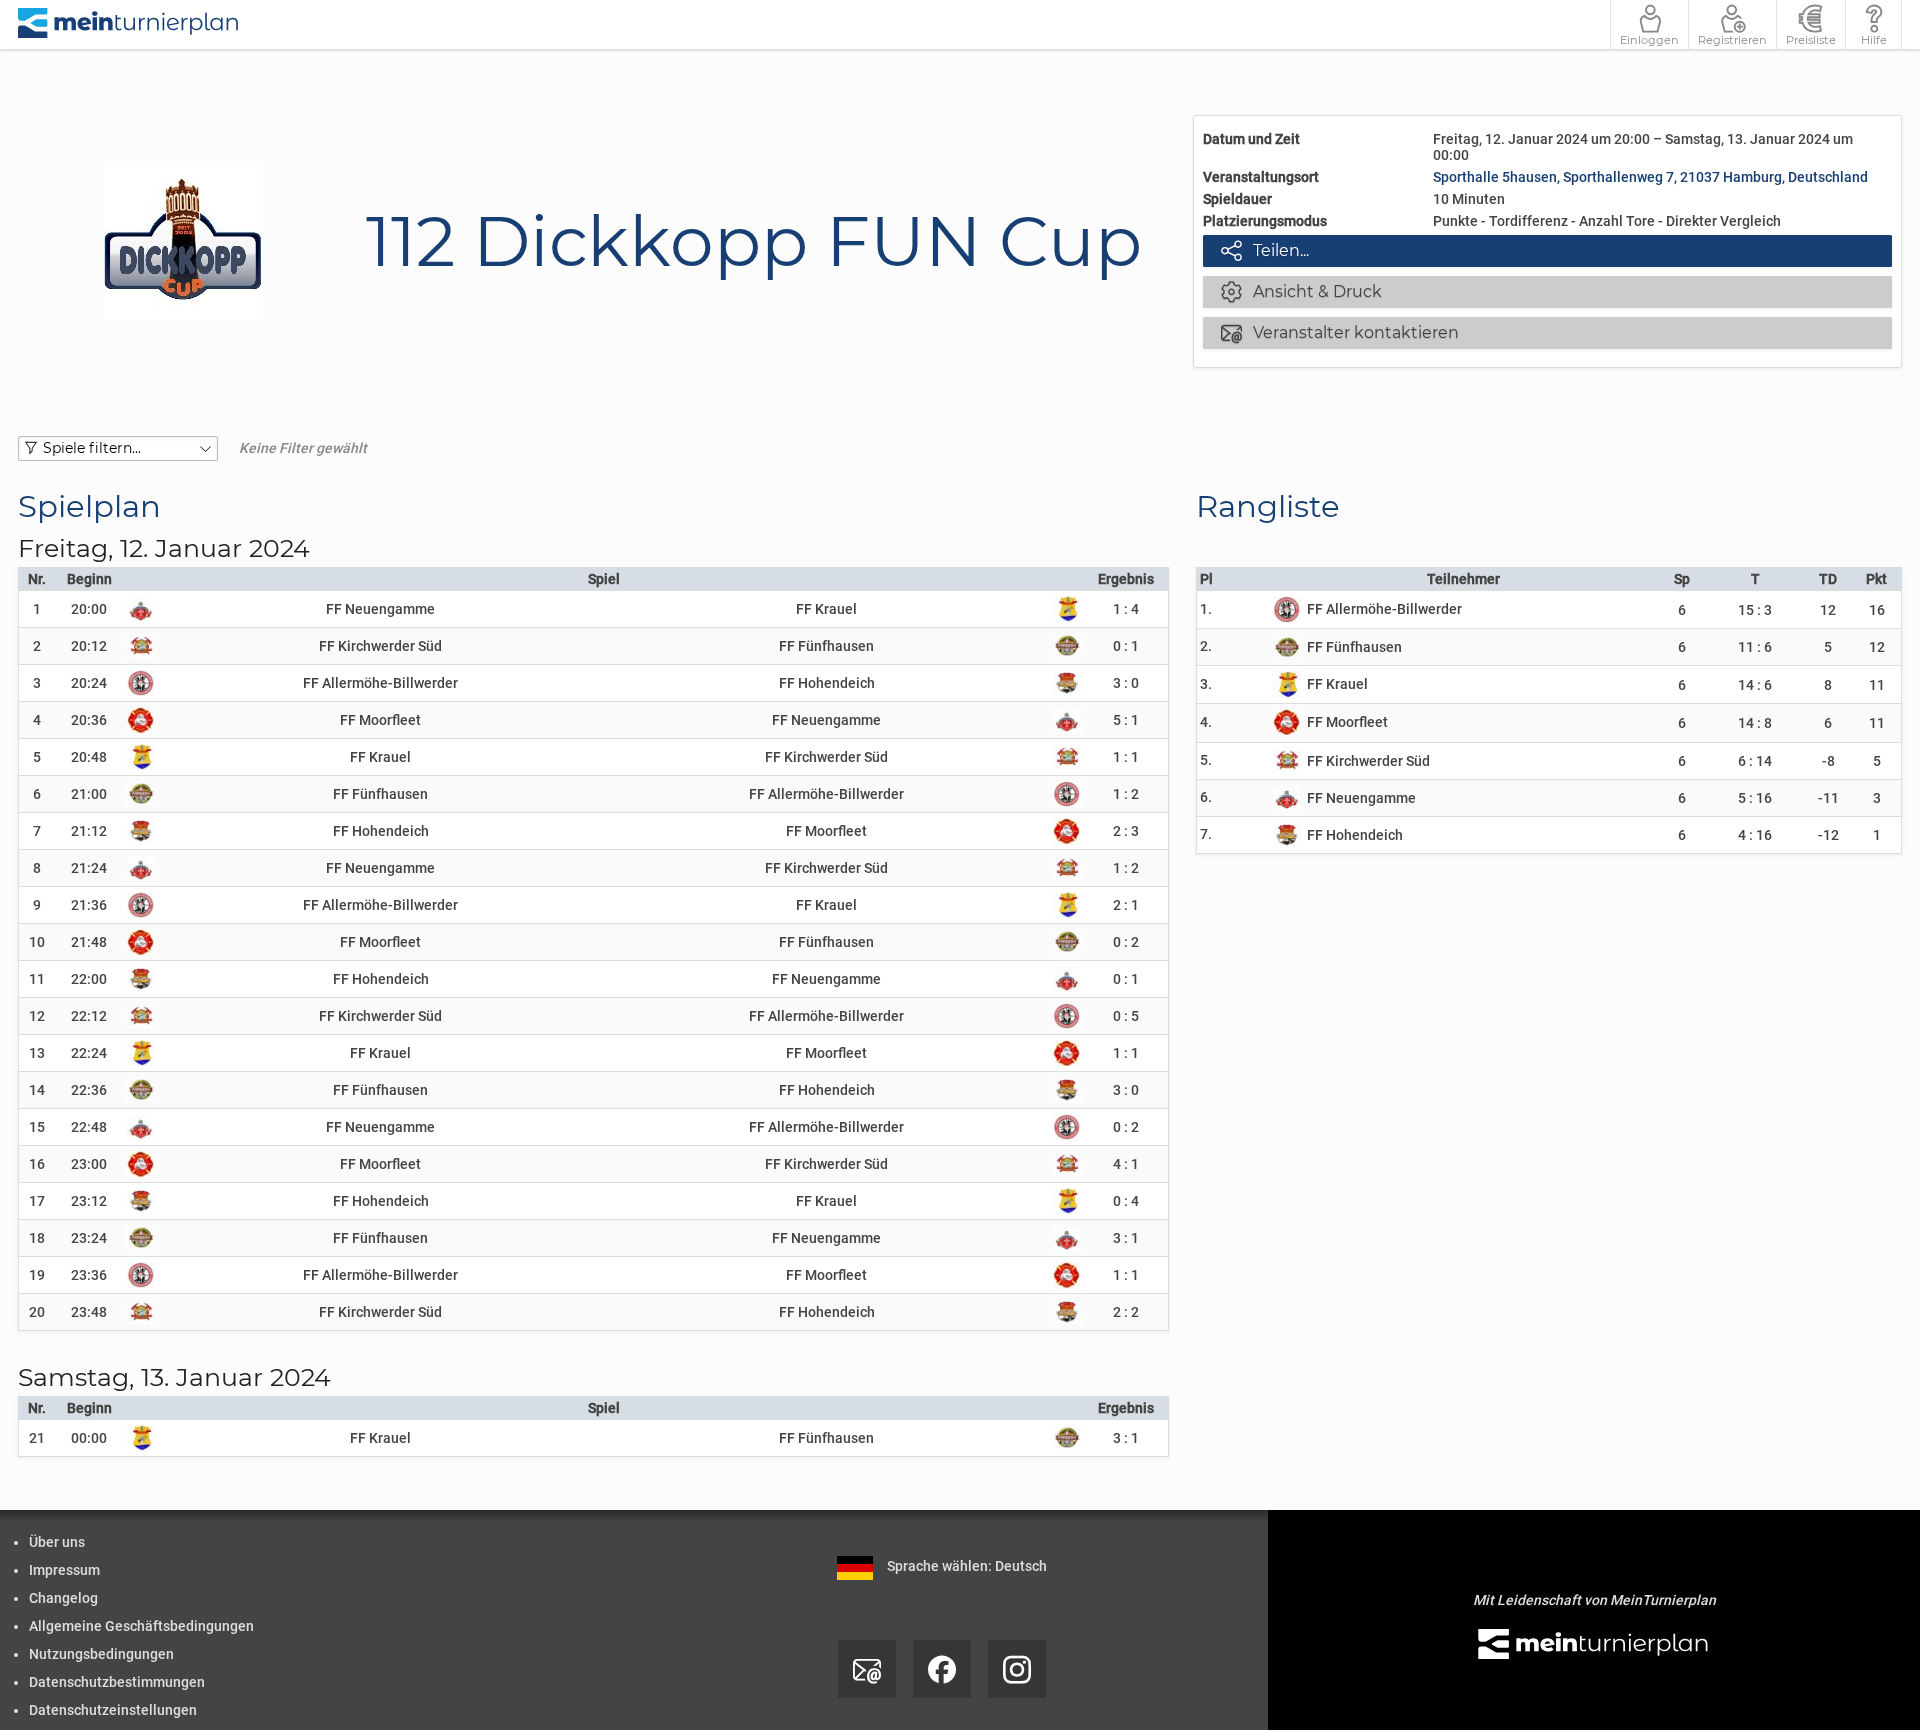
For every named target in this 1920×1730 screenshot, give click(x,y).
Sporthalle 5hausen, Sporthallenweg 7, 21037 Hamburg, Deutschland (1650, 177)
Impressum (64, 1570)
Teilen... (1265, 250)
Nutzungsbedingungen (101, 1654)
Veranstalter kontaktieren (1340, 332)
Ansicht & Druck (1301, 291)
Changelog (63, 1598)
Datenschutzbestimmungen (117, 1682)
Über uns (57, 1542)
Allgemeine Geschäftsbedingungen (141, 1626)
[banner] (129, 24)
